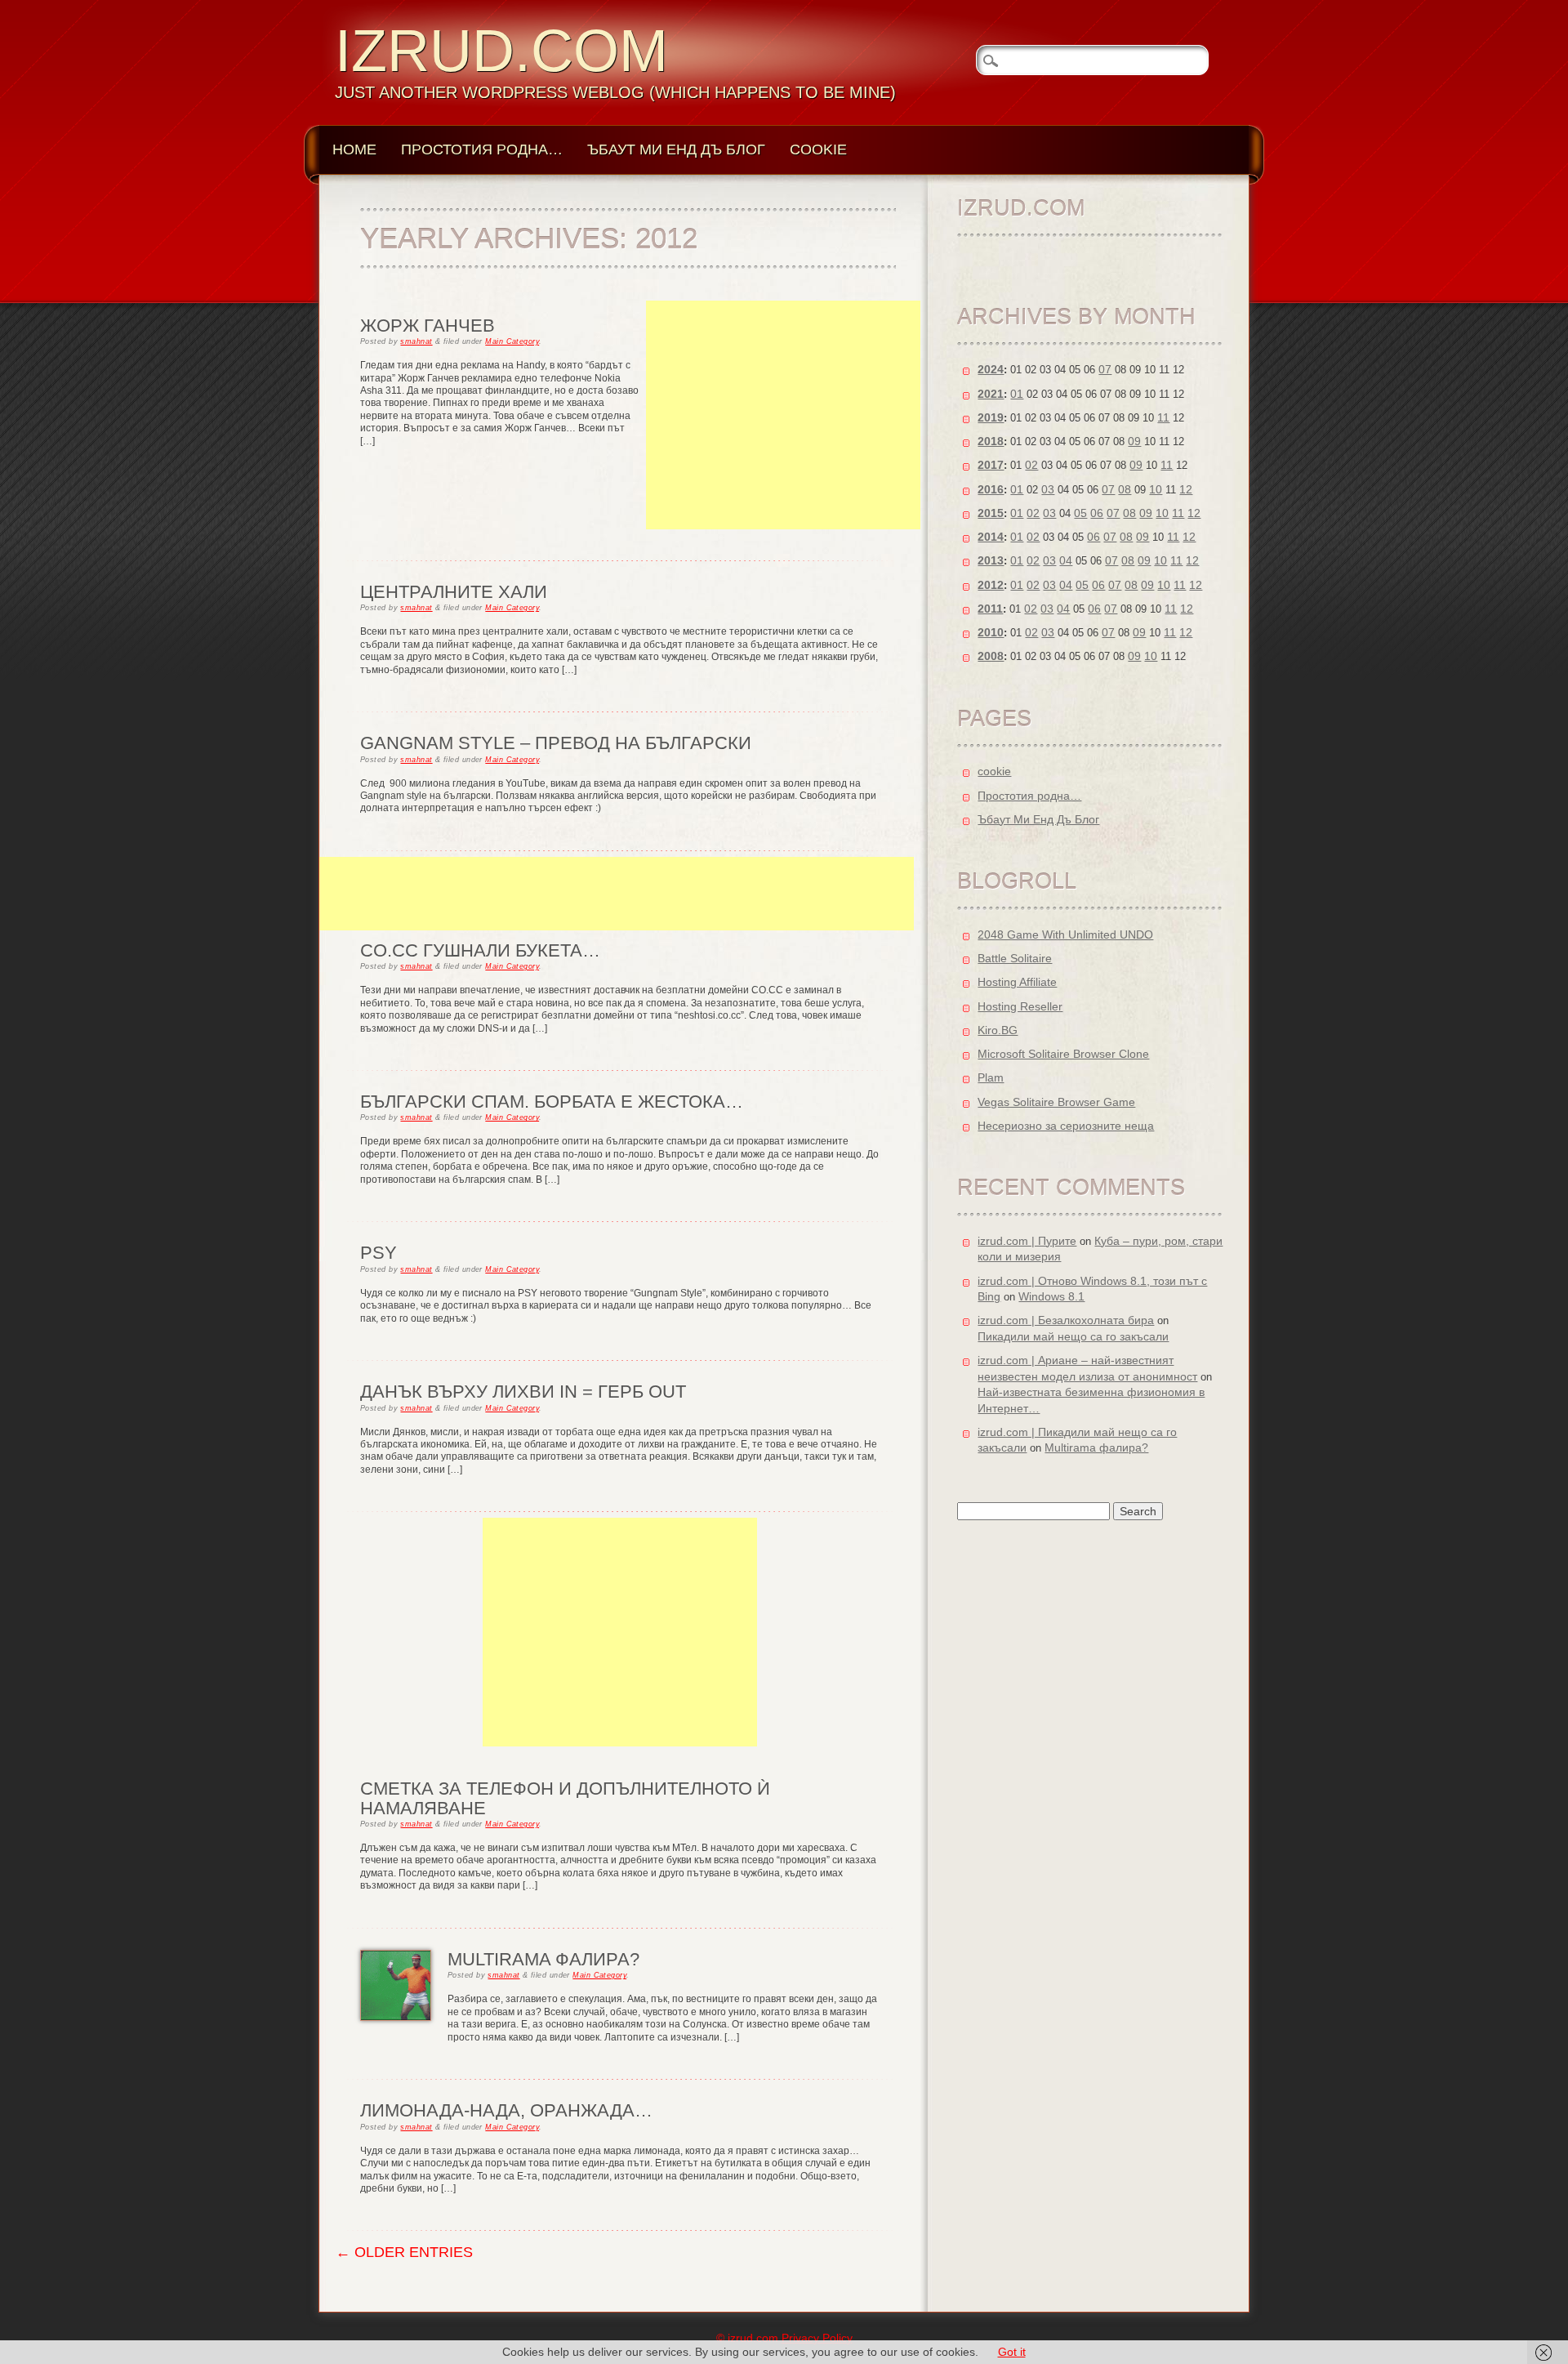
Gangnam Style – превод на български (556, 743)
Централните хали (454, 592)
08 (1125, 489)
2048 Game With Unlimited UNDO (1065, 934)
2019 (991, 417)
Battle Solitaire (1015, 958)
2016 (991, 489)
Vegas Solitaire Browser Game (1056, 1102)
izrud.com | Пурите (1027, 1241)
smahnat (416, 341)
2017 (991, 465)
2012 (991, 585)
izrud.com (501, 51)
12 (1186, 489)
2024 (991, 369)
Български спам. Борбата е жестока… (552, 1102)
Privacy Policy (817, 2338)
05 (1080, 513)
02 (1031, 465)
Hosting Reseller (1020, 1006)
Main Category (512, 341)
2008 (991, 656)
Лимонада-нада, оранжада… (506, 2110)
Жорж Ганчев (428, 326)
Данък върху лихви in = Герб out (523, 1392)
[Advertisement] (783, 415)
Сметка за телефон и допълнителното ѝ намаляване (565, 1798)
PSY (379, 1253)
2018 (991, 441)
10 (1156, 489)
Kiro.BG (998, 1030)
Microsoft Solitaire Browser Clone (1063, 1054)
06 (1097, 513)
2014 (991, 537)
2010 (991, 632)
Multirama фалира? (543, 1959)
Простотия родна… (482, 149)
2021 (991, 394)
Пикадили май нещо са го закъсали (1073, 1336)
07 (1105, 369)
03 (1048, 489)
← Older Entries (404, 2252)
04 (1066, 560)
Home (354, 149)
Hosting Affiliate (1017, 982)
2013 (991, 560)
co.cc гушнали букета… (480, 950)
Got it (1012, 2352)
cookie (818, 149)
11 (1163, 417)
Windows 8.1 (1051, 1296)
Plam (991, 1077)
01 (1017, 394)
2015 (991, 513)
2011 (990, 609)
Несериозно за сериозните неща (1066, 1126)
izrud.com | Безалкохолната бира (1066, 1320)
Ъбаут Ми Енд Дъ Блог (676, 149)
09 (1134, 441)
